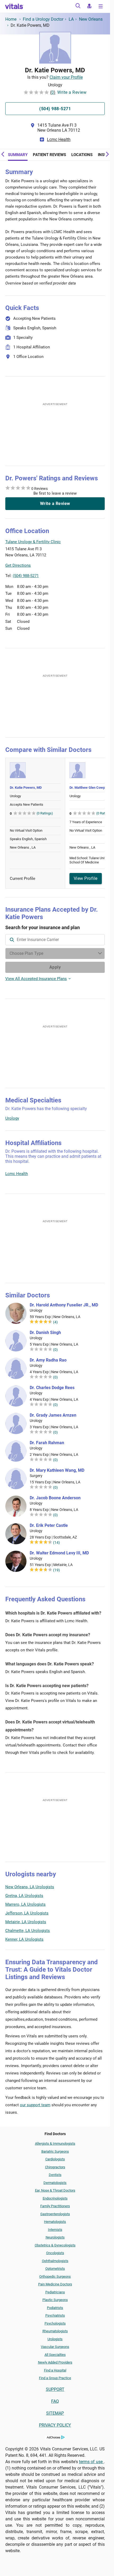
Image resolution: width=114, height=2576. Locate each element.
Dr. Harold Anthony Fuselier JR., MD (64, 1305)
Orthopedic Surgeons (55, 2276)
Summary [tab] (18, 155)
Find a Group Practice (55, 2378)
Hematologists (55, 2222)
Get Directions (18, 565)
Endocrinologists (55, 2198)
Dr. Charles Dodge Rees (52, 1388)
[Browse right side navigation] (101, 7)
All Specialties (55, 2355)
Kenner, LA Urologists (24, 1939)
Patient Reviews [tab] (49, 155)
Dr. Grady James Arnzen (53, 1415)
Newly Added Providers (55, 2362)
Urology (12, 1118)
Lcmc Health (59, 139)
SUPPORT (55, 2389)
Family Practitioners (55, 2206)
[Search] (78, 7)
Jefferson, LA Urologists (27, 1913)
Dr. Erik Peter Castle (49, 1526)
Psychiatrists (55, 2315)
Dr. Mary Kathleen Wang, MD (57, 1470)
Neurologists (55, 2237)
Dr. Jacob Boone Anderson (55, 1498)
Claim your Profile (66, 77)
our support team (35, 2105)
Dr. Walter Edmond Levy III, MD (59, 1553)
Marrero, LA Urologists (25, 1904)
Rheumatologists (55, 2331)
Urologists (55, 2339)
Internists (55, 2230)
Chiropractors (55, 2167)
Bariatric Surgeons (55, 2151)
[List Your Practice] (89, 7)
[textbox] (55, 940)
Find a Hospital (55, 2370)
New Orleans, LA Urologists (30, 1887)
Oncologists (55, 2253)
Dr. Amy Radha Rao (48, 1360)
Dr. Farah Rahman (47, 1443)
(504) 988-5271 (26, 576)
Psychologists (55, 2323)
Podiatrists (55, 2308)
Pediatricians (55, 2292)
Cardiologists (55, 2159)
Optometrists (55, 2269)
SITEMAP (55, 2413)
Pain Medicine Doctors (55, 2284)
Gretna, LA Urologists (24, 1896)
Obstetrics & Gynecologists (55, 2245)
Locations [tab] (82, 155)
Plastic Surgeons (55, 2300)
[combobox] (55, 940)
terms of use (91, 2462)
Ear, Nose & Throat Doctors (55, 2190)
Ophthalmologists (55, 2261)
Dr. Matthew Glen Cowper (89, 788)
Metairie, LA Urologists (26, 1922)
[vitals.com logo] (14, 6)
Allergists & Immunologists (55, 2143)
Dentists (55, 2175)
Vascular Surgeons (55, 2347)
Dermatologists (55, 2183)
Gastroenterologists (55, 2214)
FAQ (55, 2401)
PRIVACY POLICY (55, 2425)
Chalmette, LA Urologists (28, 1931)
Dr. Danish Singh (45, 1333)
